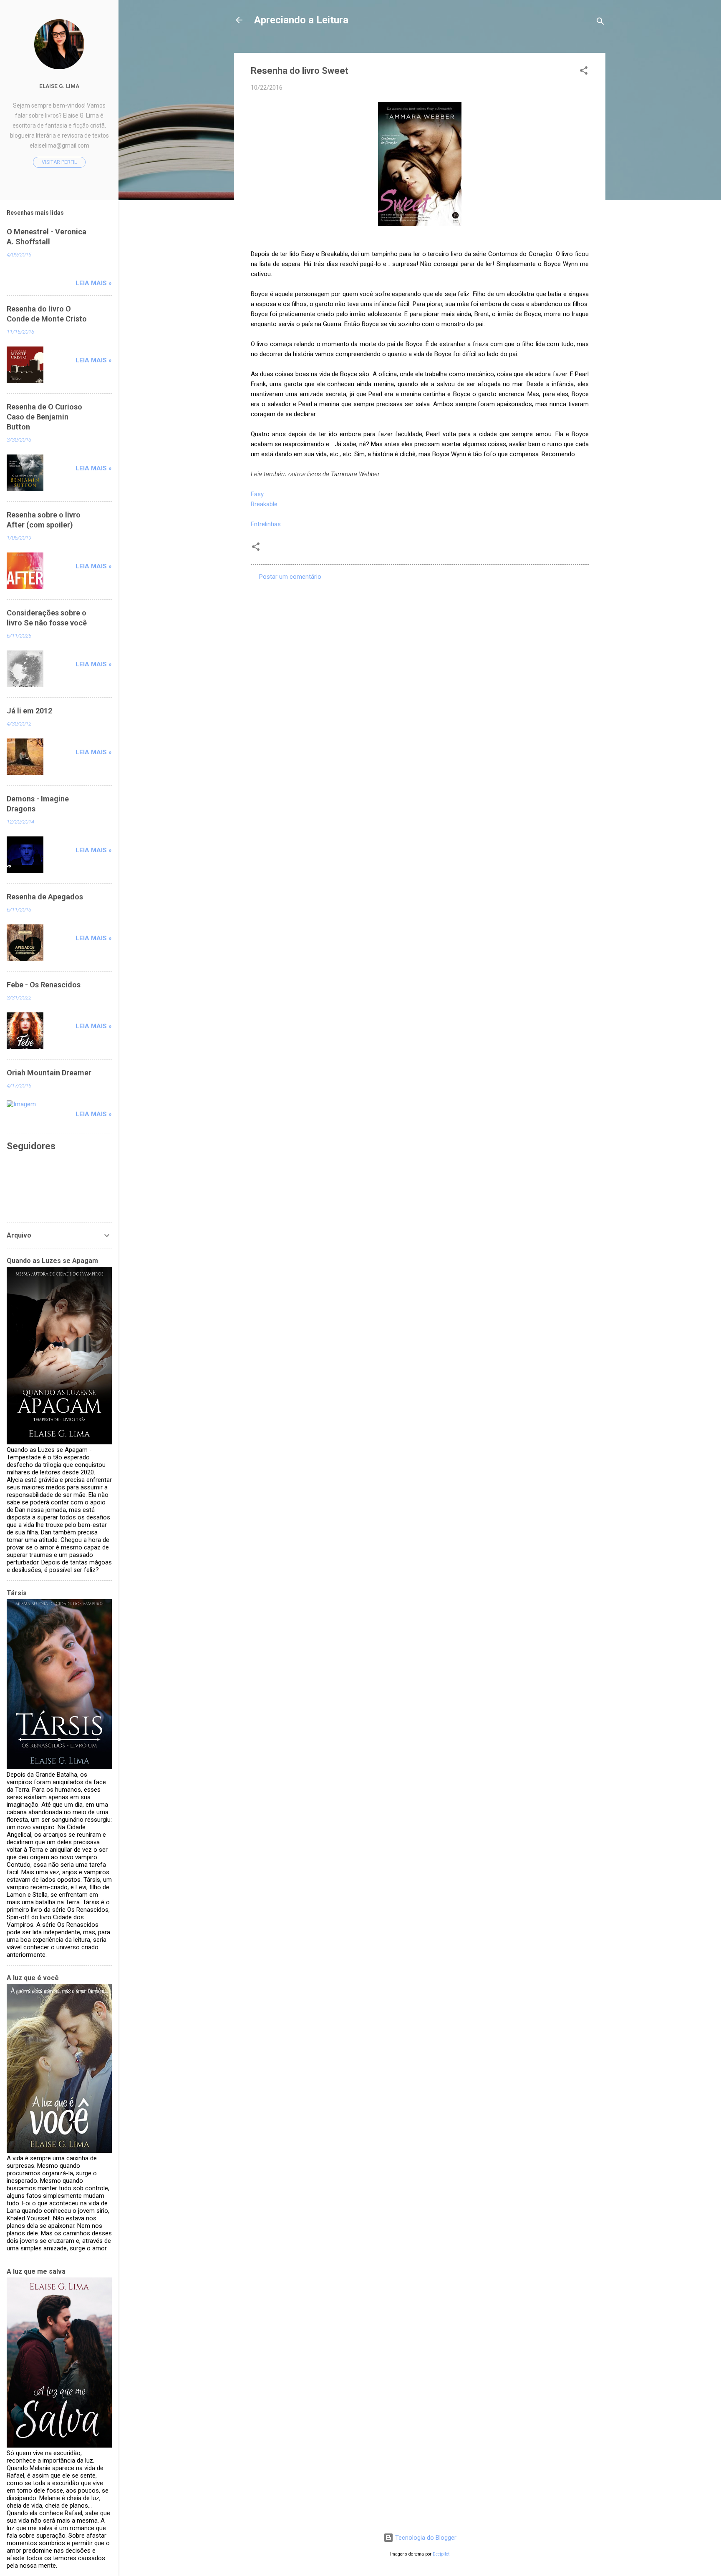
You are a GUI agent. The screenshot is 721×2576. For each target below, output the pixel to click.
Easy (257, 494)
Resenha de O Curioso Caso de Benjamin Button (44, 417)
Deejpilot (441, 2554)
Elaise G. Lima (59, 86)
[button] (584, 72)
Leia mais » (94, 283)
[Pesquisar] (600, 23)
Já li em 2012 (29, 711)
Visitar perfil (59, 162)
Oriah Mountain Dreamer (49, 1073)
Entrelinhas (266, 524)
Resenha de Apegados (45, 897)
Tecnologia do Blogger (425, 2538)
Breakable (264, 504)
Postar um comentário (290, 577)
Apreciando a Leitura (301, 20)
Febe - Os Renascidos (44, 985)
